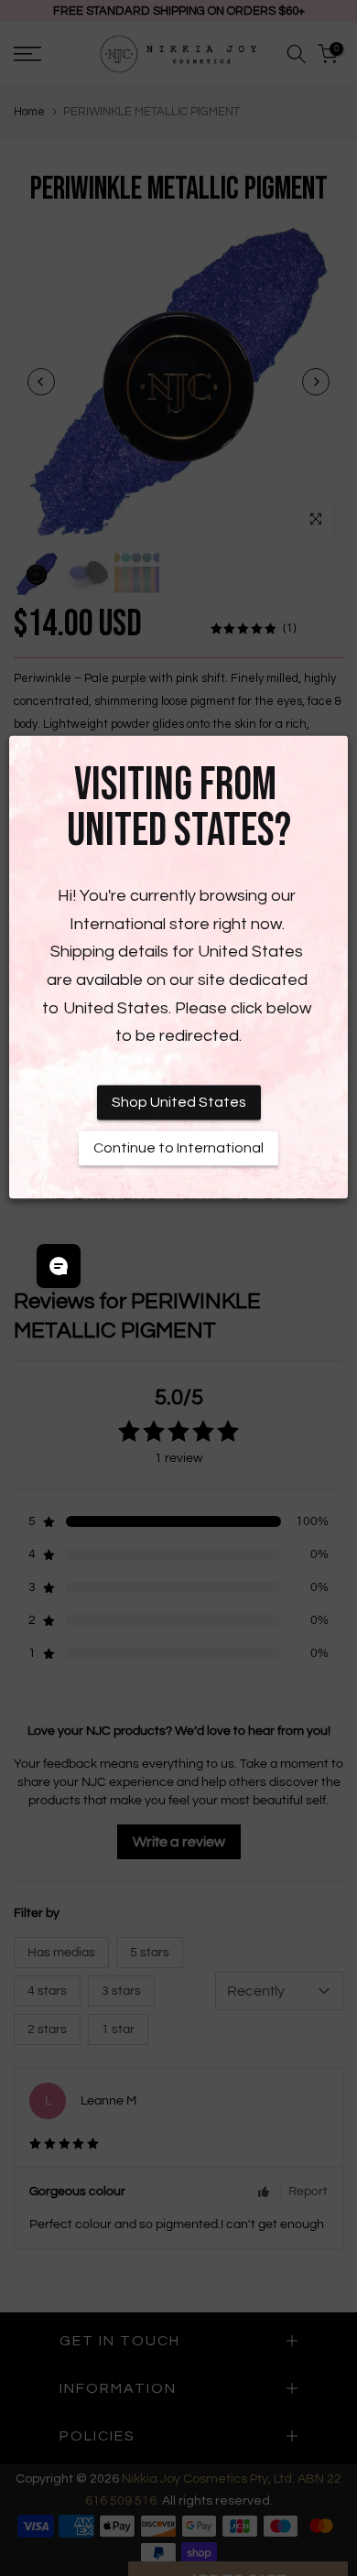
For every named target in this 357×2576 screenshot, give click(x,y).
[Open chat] (59, 1266)
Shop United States (179, 1102)
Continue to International (178, 1148)
